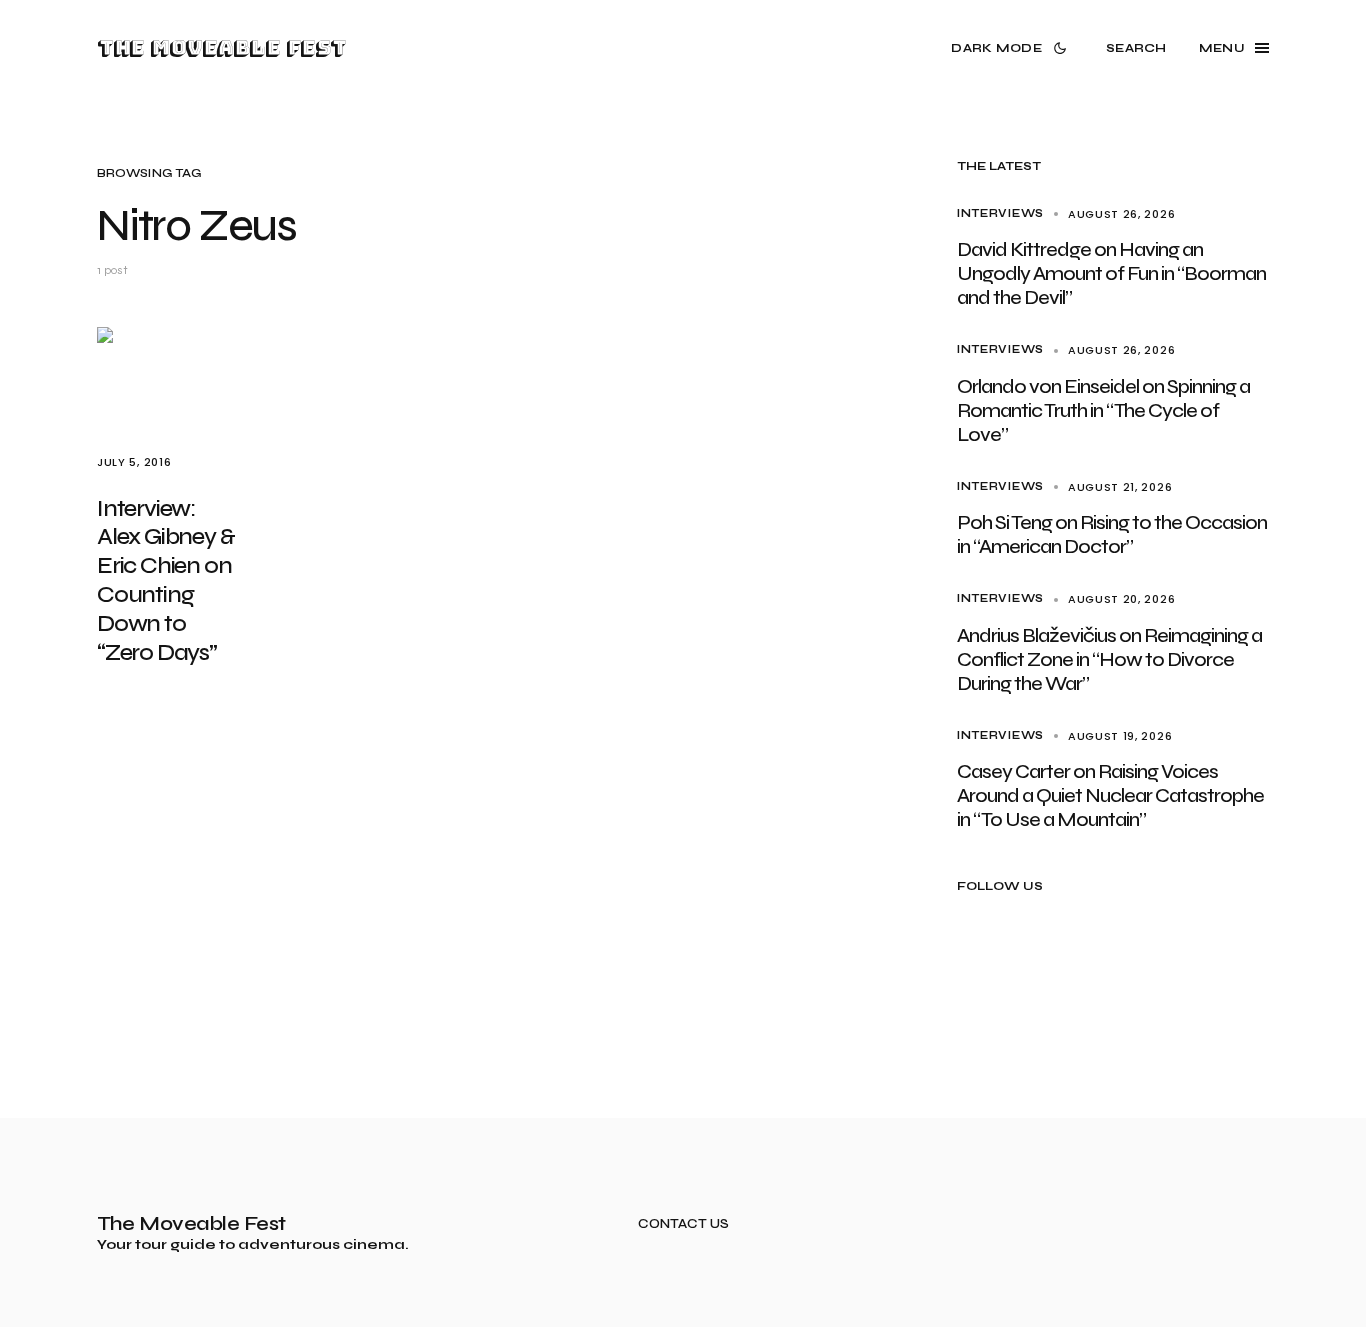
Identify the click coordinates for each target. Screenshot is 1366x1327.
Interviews (1000, 213)
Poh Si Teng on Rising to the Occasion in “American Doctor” (1112, 534)
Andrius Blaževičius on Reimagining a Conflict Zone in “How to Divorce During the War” (1109, 659)
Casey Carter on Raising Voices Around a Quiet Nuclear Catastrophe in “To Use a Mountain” (1110, 795)
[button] (1012, 48)
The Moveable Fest (221, 48)
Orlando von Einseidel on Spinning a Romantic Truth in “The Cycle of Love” (1103, 410)
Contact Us (683, 1224)
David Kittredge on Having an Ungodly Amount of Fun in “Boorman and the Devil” (1111, 273)
